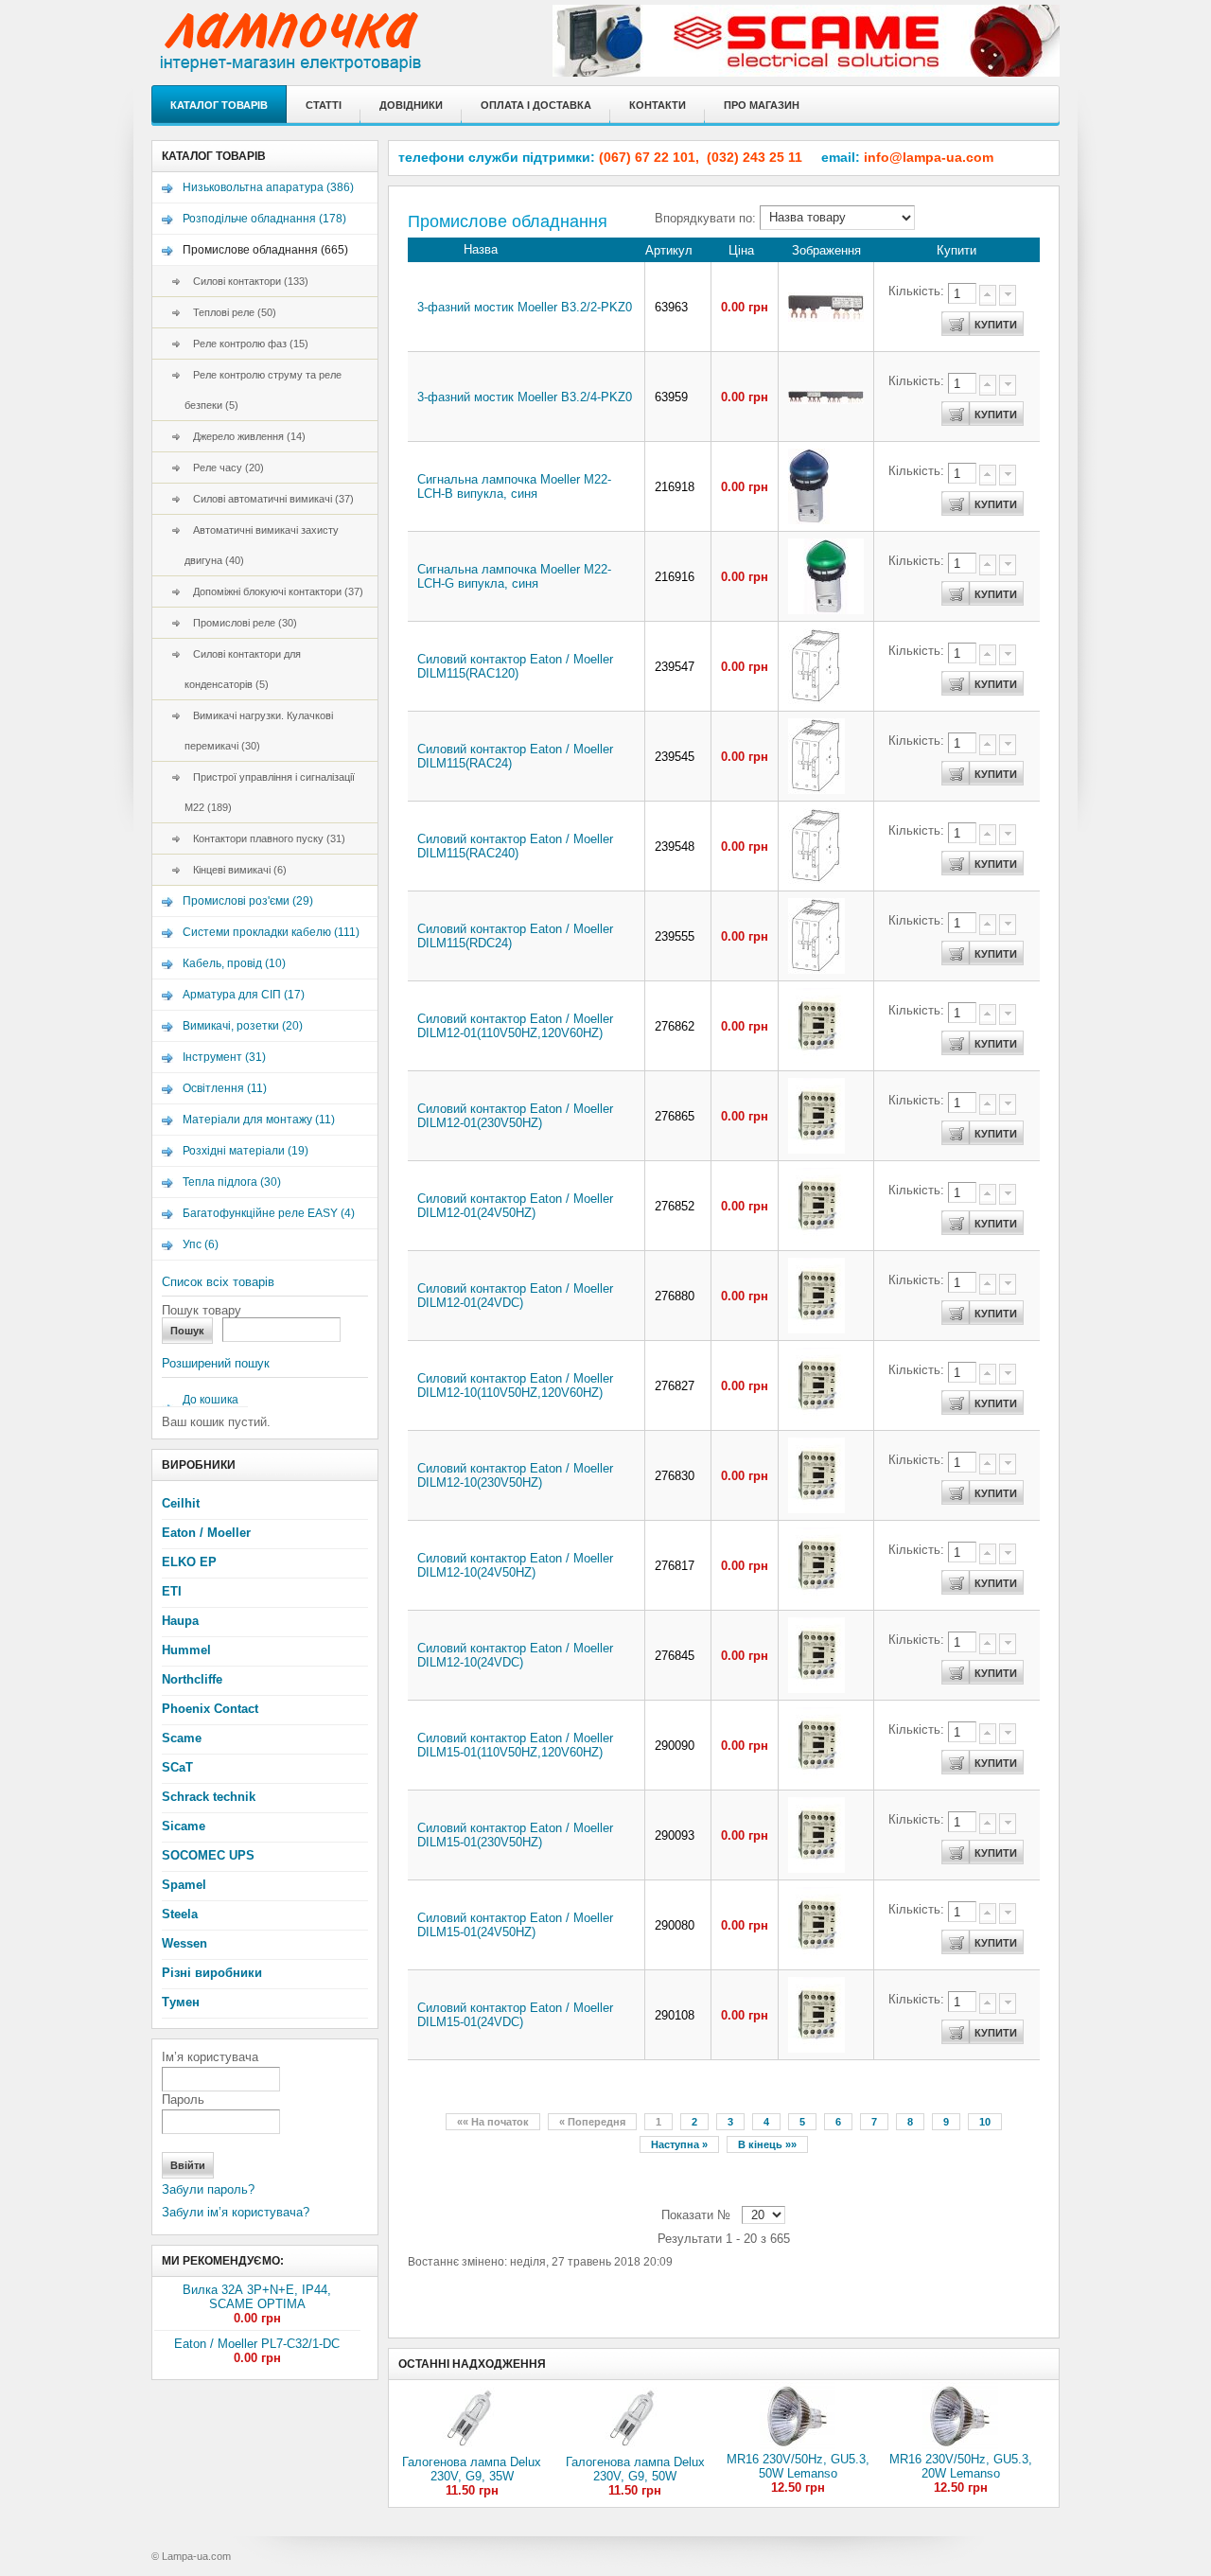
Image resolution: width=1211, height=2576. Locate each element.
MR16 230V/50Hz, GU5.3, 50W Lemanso (798, 2466)
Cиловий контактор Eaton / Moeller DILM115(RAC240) (515, 846)
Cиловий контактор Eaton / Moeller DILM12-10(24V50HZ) (515, 1565)
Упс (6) (201, 1244)
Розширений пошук (216, 1363)
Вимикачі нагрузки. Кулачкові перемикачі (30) (259, 731)
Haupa (180, 1621)
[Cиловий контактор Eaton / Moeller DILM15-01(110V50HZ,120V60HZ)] (816, 1779)
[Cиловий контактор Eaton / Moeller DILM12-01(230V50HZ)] (816, 1149)
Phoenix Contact (210, 1709)
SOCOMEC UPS (208, 1855)
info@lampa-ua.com (929, 158)
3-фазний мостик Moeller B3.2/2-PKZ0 (525, 307)
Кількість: (918, 291)
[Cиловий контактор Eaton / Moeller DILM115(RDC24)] (816, 970)
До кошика (211, 1400)
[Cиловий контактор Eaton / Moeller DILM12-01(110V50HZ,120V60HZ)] (816, 1059)
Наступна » (679, 2144)
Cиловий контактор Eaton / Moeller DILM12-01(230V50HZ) (515, 1116)
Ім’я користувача (210, 2057)
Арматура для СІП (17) (244, 995)
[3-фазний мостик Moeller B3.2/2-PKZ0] (826, 318)
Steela (180, 1914)
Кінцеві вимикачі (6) (236, 870)
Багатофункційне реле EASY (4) (269, 1213)
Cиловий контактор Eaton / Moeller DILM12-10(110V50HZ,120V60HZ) (515, 1385)
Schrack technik (209, 1797)
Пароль (183, 2100)
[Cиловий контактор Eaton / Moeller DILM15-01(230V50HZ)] (816, 1869)
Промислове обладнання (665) (265, 250)
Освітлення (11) (225, 1088)
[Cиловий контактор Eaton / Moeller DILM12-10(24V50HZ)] (816, 1599)
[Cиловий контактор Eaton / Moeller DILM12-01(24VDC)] (816, 1329)
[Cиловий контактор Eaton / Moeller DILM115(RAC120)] (816, 700)
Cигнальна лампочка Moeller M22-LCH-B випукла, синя (514, 486)
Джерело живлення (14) (245, 436)
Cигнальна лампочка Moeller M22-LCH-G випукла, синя (514, 576)
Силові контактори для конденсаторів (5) (243, 669)
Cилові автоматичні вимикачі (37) (269, 499)
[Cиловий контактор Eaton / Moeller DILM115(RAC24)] (816, 790)
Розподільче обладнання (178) (264, 219)
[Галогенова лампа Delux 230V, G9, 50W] (635, 2451)
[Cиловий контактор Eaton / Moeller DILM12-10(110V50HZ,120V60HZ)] (816, 1419)
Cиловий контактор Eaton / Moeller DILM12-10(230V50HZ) (515, 1475)
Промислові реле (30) (241, 623)
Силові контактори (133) (246, 281)
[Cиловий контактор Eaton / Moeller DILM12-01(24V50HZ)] (816, 1239)
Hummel (186, 1650)
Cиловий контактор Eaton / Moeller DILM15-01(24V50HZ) (515, 1925)
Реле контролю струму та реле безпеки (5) (263, 390)
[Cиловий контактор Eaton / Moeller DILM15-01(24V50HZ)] (816, 1958)
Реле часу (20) (224, 468)
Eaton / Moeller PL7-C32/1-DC (257, 2344)
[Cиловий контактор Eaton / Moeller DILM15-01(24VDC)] (816, 2048)
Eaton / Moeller (206, 1533)
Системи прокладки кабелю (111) (271, 932)
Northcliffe (192, 1679)
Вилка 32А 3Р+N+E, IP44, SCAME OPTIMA (257, 2297)
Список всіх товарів (218, 1282)
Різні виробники (212, 1973)
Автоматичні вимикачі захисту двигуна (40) (262, 545)
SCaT (177, 1767)
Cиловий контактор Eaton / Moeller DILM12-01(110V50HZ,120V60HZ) (515, 1026)
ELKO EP (189, 1562)
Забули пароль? (208, 2189)
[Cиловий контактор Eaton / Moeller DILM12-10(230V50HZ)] (816, 1509)
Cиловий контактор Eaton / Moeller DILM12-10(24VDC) (515, 1655)
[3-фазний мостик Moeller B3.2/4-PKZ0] (826, 400)
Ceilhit (181, 1503)
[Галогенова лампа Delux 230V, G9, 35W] (472, 2451)
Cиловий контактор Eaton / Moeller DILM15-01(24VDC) (515, 2015)
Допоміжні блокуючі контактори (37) (274, 591)
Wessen (184, 1943)
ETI (172, 1591)
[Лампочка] (353, 52)
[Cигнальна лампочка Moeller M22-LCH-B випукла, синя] (809, 520)
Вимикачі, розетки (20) (243, 1026)
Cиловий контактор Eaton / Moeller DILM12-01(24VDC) (515, 1296)
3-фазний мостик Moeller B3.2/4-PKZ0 (525, 397)
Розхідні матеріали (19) (246, 1151)
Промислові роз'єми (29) (248, 901)
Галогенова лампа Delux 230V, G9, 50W (635, 2469)
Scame (182, 1738)
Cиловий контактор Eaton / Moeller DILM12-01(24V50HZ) (515, 1206)
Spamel (184, 1885)
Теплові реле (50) (230, 312)
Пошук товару (202, 1310)
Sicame (184, 1826)
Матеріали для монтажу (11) (259, 1120)
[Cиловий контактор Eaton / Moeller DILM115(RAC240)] (816, 880)
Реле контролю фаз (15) (246, 344)
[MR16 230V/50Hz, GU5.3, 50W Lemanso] (798, 2448)
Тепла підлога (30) (232, 1182)
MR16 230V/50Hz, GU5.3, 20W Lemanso (961, 2466)
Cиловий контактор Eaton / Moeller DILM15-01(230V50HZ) (515, 1835)
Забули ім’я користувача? (236, 2212)
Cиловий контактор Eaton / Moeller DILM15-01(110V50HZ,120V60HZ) (515, 1745)
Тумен (181, 2002)
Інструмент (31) (224, 1057)
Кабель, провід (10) (234, 963)
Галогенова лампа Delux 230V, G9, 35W (472, 2469)
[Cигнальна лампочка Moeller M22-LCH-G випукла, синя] (826, 610)
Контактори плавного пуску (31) (265, 838)
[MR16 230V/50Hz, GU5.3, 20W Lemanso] (960, 2448)
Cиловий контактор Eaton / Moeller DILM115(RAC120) (515, 666)
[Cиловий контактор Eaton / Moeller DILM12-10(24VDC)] (816, 1689)
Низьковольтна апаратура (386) (268, 187)
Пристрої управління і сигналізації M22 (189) (270, 792)
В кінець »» (767, 2144)
